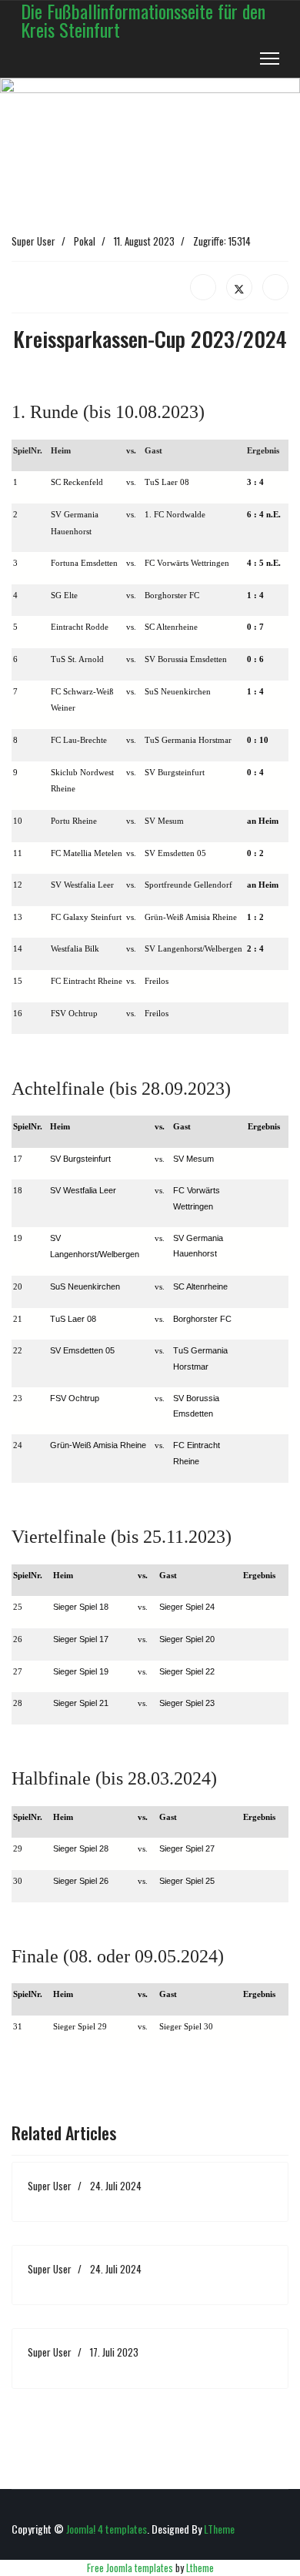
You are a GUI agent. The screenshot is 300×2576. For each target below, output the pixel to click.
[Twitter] (239, 287)
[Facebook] (203, 287)
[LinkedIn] (275, 287)
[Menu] (270, 59)
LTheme (219, 2529)
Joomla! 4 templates (107, 2529)
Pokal (85, 241)
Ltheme (200, 2568)
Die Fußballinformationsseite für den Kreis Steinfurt (143, 20)
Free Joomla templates (130, 2568)
